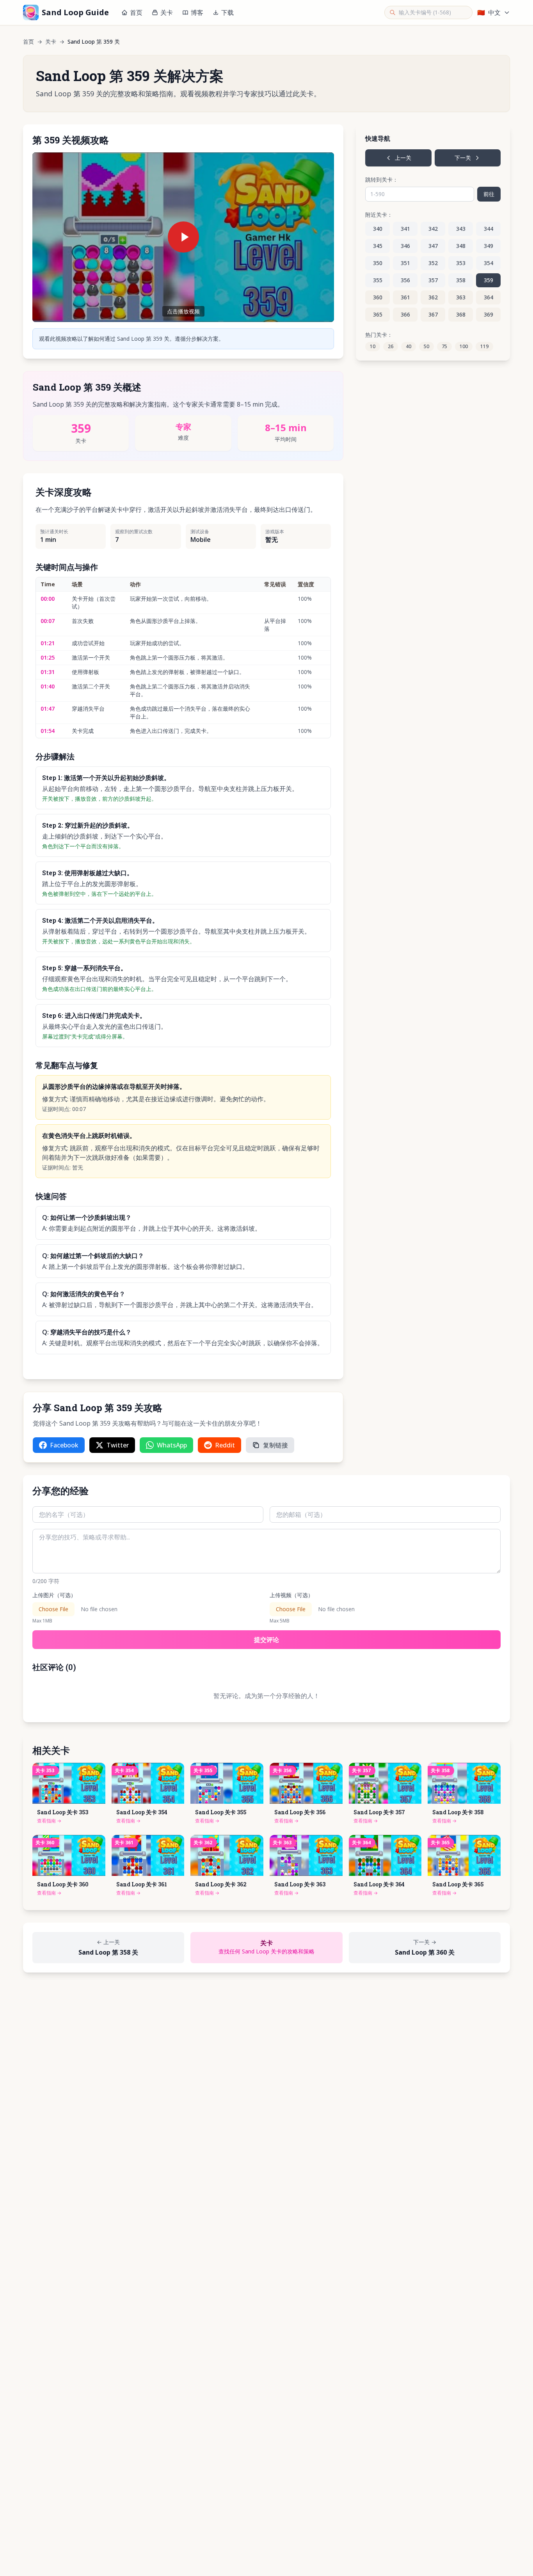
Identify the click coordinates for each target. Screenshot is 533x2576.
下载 (227, 12)
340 (378, 229)
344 (489, 229)
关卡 (167, 12)
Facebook (64, 1445)
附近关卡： (379, 215)
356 (405, 280)
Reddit (225, 1445)
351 (405, 263)
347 (433, 246)
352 (433, 263)
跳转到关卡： (382, 180)
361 (405, 297)
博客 (197, 12)
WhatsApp (172, 1445)
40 (409, 346)
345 (378, 246)
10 (373, 346)
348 (461, 246)
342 (433, 229)
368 (461, 314)
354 (489, 263)
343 (461, 229)
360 (378, 297)
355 (378, 280)
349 (489, 246)
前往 (489, 194)
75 (444, 346)
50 (426, 346)
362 (433, 297)
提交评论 (266, 1640)
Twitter (118, 1445)
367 (433, 314)
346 (405, 246)
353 (461, 263)
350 (378, 263)
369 (489, 314)
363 (461, 297)
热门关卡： (379, 335)
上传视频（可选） (291, 1595)
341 (405, 229)
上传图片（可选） (54, 1595)
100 (464, 346)
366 (405, 314)
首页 (136, 12)
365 (378, 314)
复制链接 (275, 1445)
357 (433, 280)
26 (391, 346)
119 (484, 346)
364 (489, 297)
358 (461, 280)
